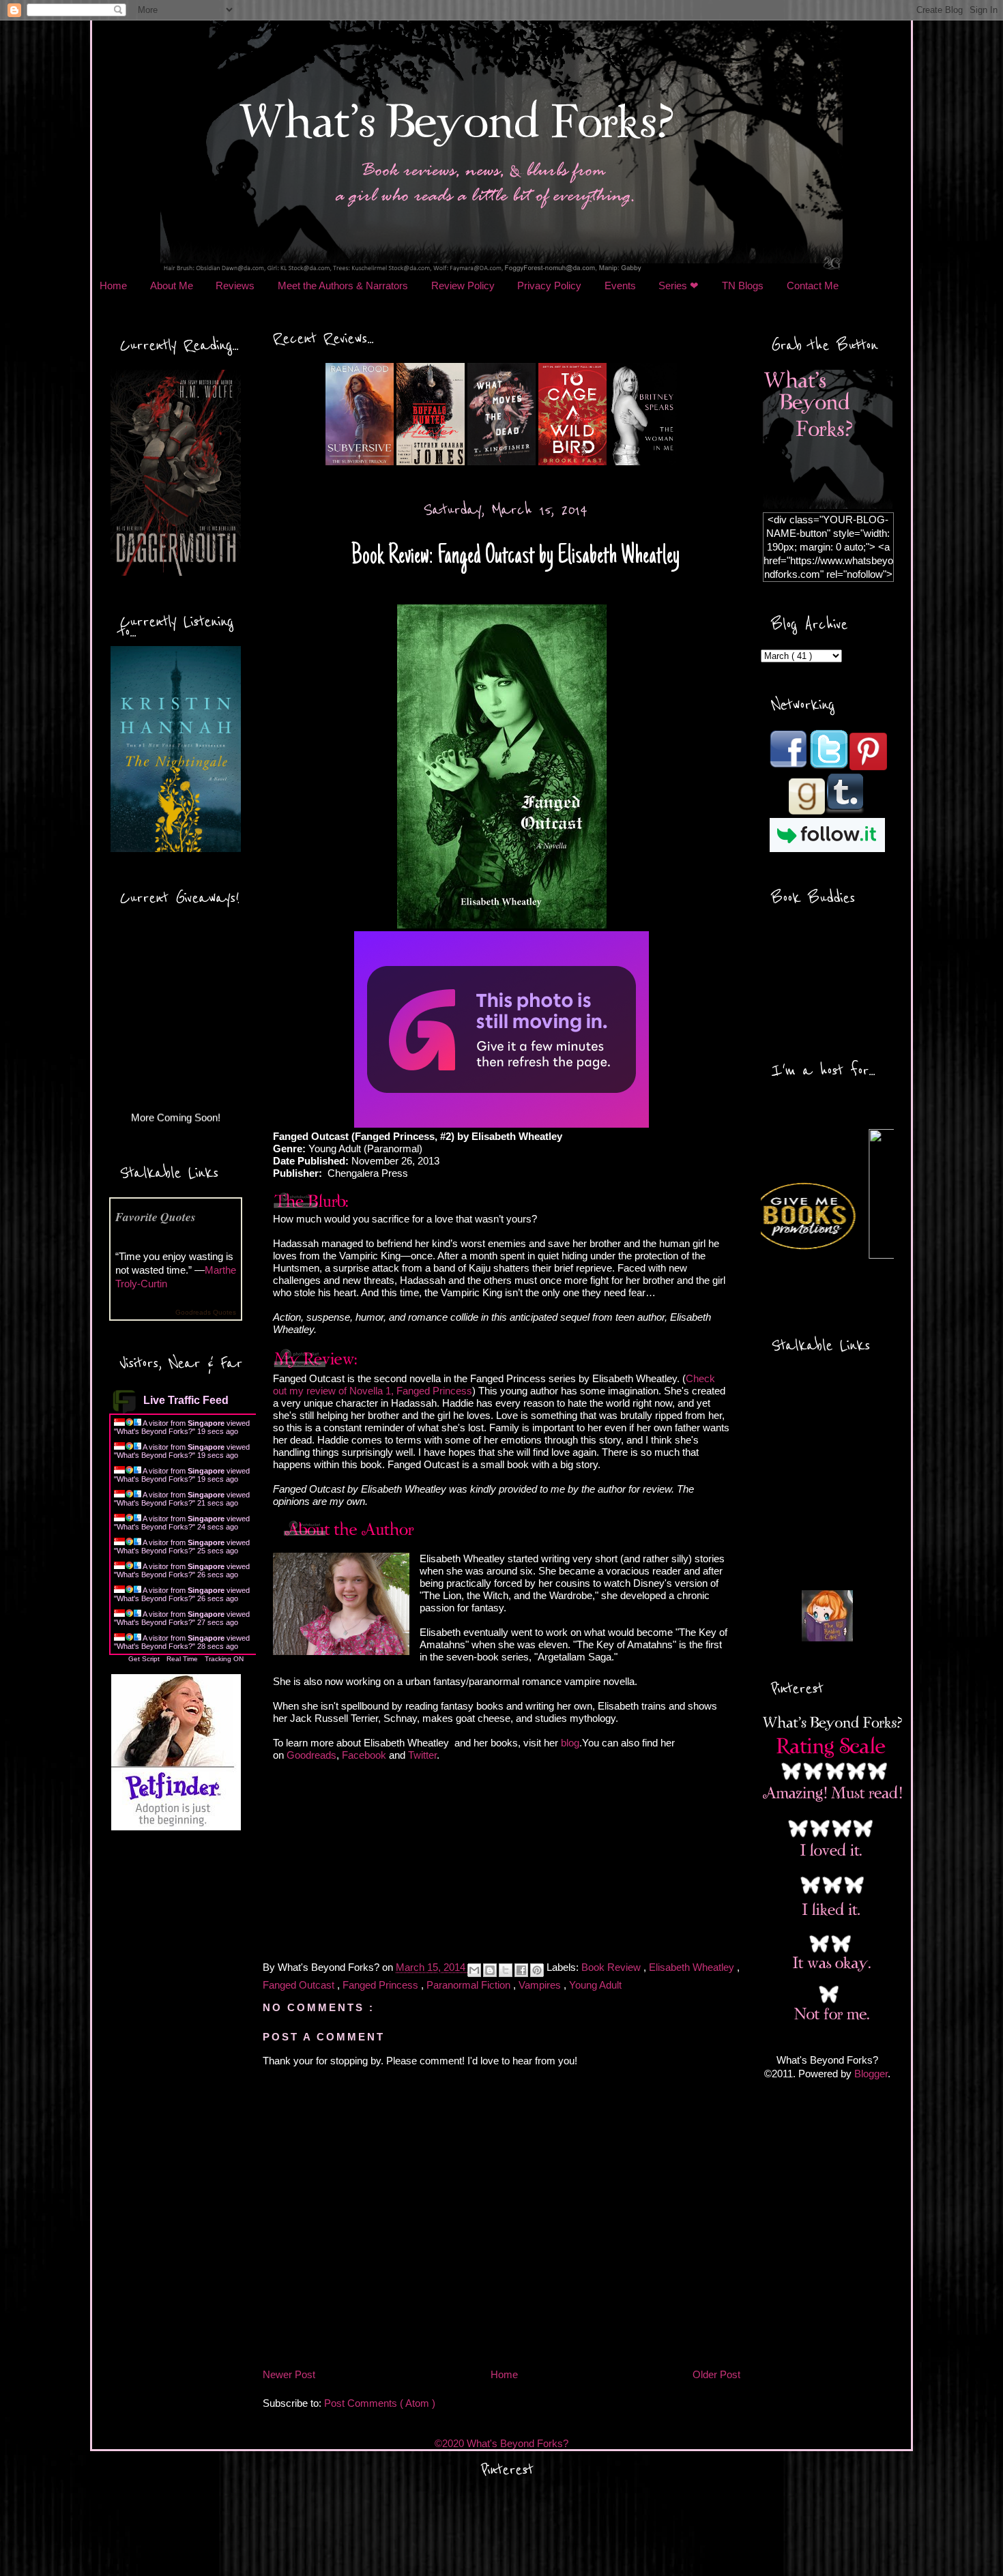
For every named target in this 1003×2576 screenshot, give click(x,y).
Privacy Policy (549, 286)
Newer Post (289, 2374)
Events (620, 286)
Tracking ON (224, 1659)
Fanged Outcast (300, 1985)
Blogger (871, 2074)
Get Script (144, 1659)
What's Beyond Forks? (155, 1431)
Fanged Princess (382, 1985)
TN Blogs (743, 286)
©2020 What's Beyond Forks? (501, 2443)
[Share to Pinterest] (537, 1970)
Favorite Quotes (156, 1217)
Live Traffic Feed (186, 1400)
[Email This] (474, 1970)
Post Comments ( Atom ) (380, 2403)
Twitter (422, 1755)
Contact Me (813, 286)
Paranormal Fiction (470, 1985)
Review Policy (463, 286)
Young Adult (595, 1985)
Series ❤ (679, 286)
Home (113, 286)
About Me (172, 286)
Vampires (541, 1985)
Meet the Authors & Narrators (343, 286)
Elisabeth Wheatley (693, 1968)
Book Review (612, 1968)
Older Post (716, 2374)
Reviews (235, 286)
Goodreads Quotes (206, 1312)
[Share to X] (506, 1970)
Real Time (182, 1659)
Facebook (364, 1755)
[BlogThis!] (490, 1970)
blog (570, 1743)
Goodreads (311, 1755)
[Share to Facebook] (521, 1970)
